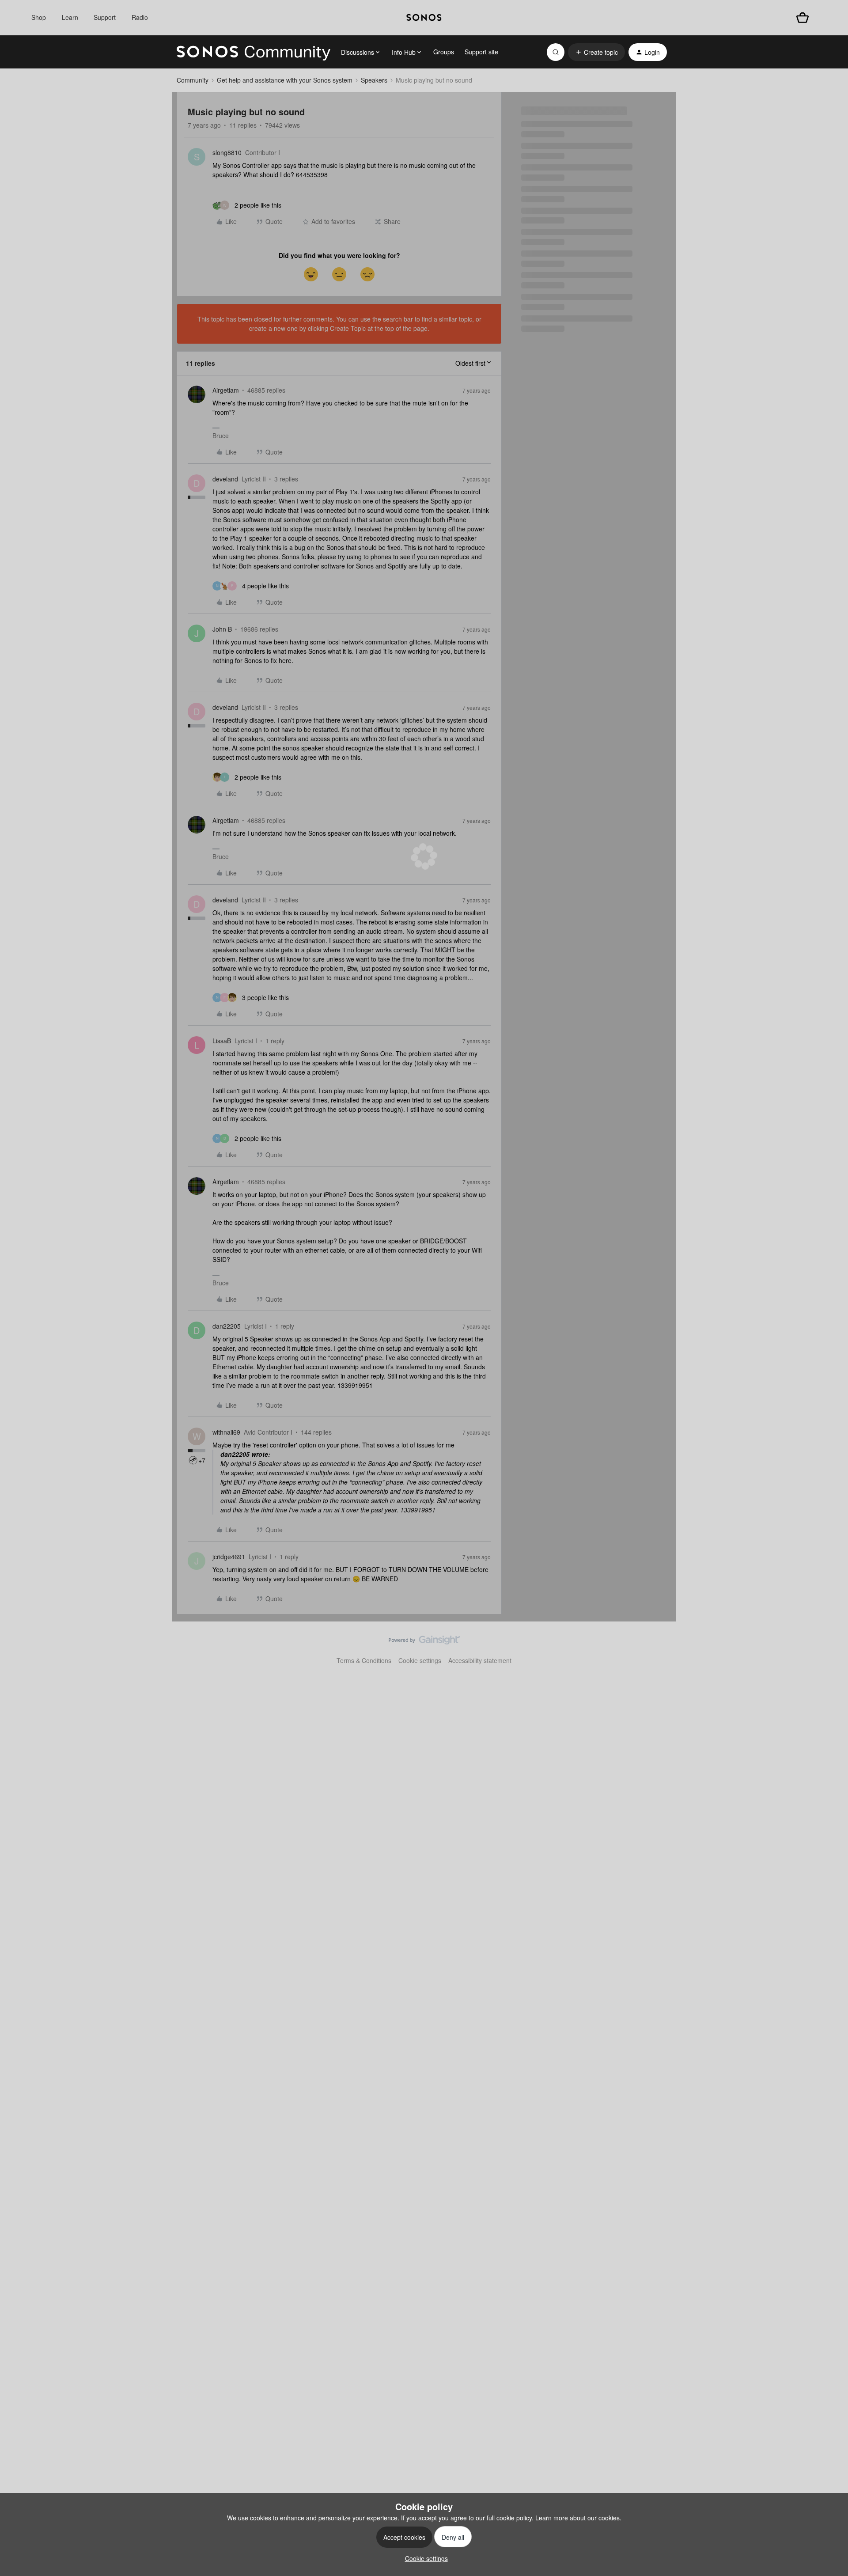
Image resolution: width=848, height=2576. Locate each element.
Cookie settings (420, 1660)
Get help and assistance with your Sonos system (285, 80)
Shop (39, 17)
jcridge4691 (229, 1557)
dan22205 (227, 1326)
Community (193, 80)
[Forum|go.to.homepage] (254, 52)
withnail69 (226, 1432)
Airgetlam (226, 390)
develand (225, 479)
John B (222, 629)
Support (105, 17)
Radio (140, 17)
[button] (596, 52)
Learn (70, 17)
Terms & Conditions (364, 1660)
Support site (481, 52)
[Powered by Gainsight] (424, 1642)
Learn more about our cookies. (578, 2518)
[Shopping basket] (803, 18)
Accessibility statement (480, 1660)
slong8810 (227, 152)
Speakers (374, 80)
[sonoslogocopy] (424, 18)
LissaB (222, 1041)
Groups (444, 52)
